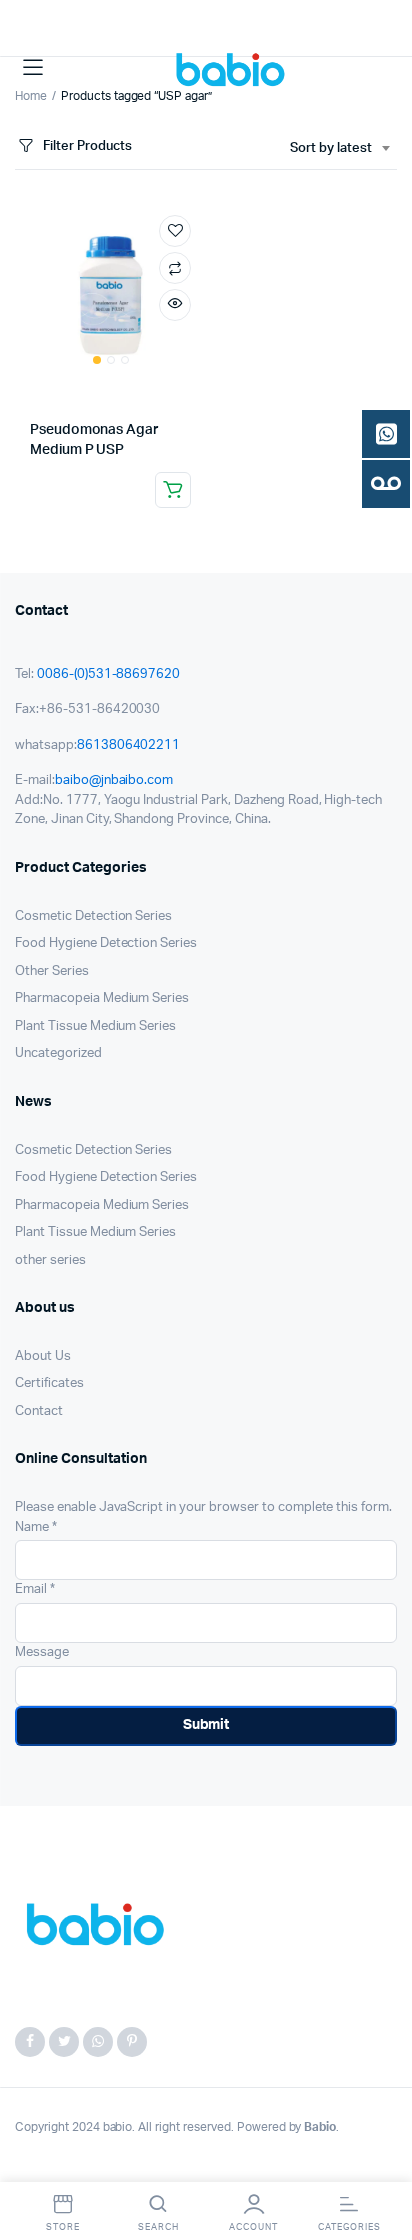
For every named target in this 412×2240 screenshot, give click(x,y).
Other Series (52, 971)
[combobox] (339, 149)
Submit (206, 1725)
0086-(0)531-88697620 (108, 674)
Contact (39, 1411)
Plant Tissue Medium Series (95, 1026)
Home (31, 96)
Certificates (49, 1383)
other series (50, 1260)
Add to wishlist (175, 231)
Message (42, 1652)
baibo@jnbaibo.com (114, 780)
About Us (43, 1356)
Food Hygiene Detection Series (106, 943)
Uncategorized (58, 1053)
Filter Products (87, 146)
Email (35, 1589)
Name (36, 1527)
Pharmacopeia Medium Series (102, 998)
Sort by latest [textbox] (331, 148)
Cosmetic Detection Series (93, 916)
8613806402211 (129, 745)
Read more (173, 490)
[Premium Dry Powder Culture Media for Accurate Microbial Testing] (234, 67)
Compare (175, 268)
